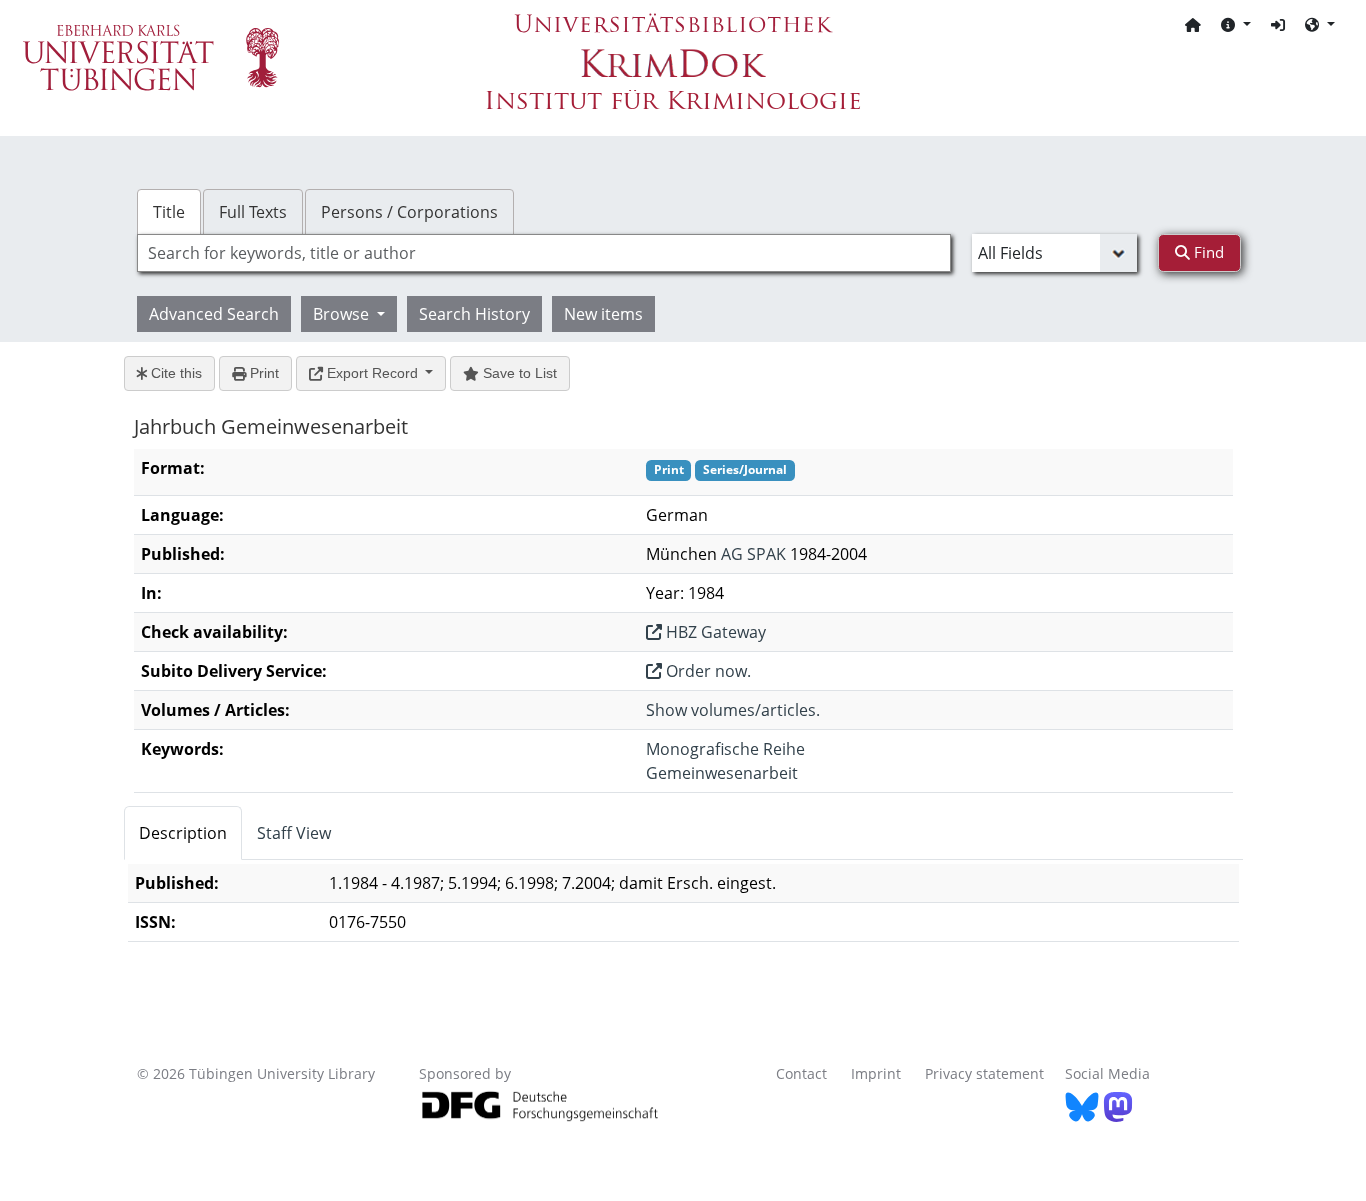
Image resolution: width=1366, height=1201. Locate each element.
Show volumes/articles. (733, 710)
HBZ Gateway (714, 632)
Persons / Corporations (409, 212)
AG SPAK (753, 554)
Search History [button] (474, 314)
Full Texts (253, 212)
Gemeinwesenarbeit (722, 773)
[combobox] (544, 253)
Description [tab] (183, 833)
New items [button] (603, 314)
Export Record (372, 373)
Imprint (876, 1073)
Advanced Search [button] (214, 314)
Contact (801, 1073)
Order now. (706, 671)
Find (1207, 252)
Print (262, 373)
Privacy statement (984, 1073)
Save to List (518, 373)
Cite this (174, 373)
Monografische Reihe (725, 749)
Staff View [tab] (294, 833)
